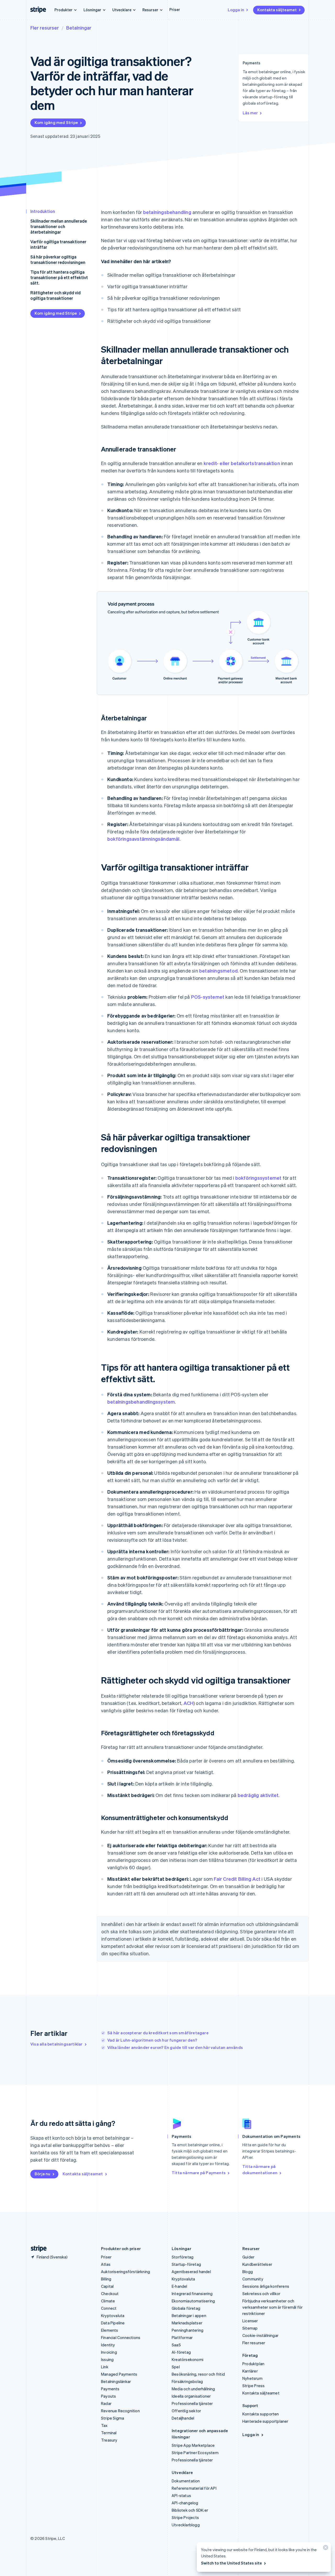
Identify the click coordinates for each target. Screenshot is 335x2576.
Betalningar (79, 28)
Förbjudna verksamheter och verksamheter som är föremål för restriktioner (272, 2307)
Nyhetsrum (252, 2378)
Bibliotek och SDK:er (190, 2510)
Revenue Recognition (120, 2411)
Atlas (106, 2264)
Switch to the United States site (231, 2563)
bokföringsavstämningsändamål (143, 839)
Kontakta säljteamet (277, 10)
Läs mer (250, 113)
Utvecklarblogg (186, 2525)
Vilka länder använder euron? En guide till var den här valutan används (175, 2047)
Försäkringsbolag (187, 2381)
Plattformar (182, 2337)
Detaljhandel (183, 2418)
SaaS (176, 2345)
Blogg (248, 2272)
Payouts (108, 2396)
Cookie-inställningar (260, 2335)
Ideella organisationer (191, 2396)
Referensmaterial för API (194, 2488)
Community (253, 2279)
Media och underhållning (193, 2389)
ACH (188, 1703)
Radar (106, 2403)
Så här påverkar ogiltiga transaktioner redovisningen (58, 259)
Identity (108, 2345)
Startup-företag (186, 2264)
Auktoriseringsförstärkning (125, 2272)
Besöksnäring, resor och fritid (198, 2374)
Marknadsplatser (187, 2323)
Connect (109, 2308)
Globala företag (186, 2308)
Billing (106, 2279)
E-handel (180, 2286)
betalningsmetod (218, 971)
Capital (107, 2286)
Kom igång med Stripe (56, 122)
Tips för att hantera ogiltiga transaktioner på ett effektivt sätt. (59, 277)
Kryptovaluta (113, 2315)
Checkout (110, 2293)
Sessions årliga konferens (266, 2286)
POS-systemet (208, 997)
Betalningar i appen (189, 2315)
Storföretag (183, 2257)
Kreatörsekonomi (188, 2359)
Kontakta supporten (261, 2414)
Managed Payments (119, 2374)
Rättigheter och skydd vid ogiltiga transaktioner (55, 295)
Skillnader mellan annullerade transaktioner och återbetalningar (59, 226)
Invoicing (109, 2352)
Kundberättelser (257, 2264)
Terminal (109, 2433)
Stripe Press (253, 2386)
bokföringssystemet (258, 1178)
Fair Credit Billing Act (237, 1879)
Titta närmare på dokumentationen (260, 2170)
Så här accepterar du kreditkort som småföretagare (158, 2033)
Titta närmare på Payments (199, 2173)
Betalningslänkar (116, 2381)
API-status (181, 2495)
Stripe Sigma (113, 2418)
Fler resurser (45, 28)
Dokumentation (186, 2481)
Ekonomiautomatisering (193, 2301)
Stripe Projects (185, 2517)
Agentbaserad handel (191, 2272)
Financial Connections (121, 2337)
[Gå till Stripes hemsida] (37, 2249)
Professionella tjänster (192, 2403)
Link (105, 2367)
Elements (110, 2330)
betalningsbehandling (167, 212)
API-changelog (185, 2503)
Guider (248, 2257)
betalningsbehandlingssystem (141, 1402)
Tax (104, 2425)
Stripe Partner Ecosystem (195, 2453)
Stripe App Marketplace (193, 2445)
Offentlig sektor (186, 2411)
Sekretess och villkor (261, 2293)
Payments (110, 2389)
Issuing (107, 2359)
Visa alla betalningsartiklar (57, 2044)
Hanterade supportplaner (265, 2421)
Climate (108, 2301)
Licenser (250, 2321)
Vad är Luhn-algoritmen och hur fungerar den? (152, 2040)
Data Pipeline (113, 2323)
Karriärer (250, 2371)
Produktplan (253, 2364)
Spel (176, 2367)
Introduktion (43, 211)
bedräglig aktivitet (258, 1795)
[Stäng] (325, 2549)
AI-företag (181, 2352)
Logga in (236, 10)
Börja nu (43, 2174)
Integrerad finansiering (192, 2293)
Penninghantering (188, 2330)
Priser (175, 9)
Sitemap (250, 2328)
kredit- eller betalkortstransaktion (242, 463)
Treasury (109, 2440)
